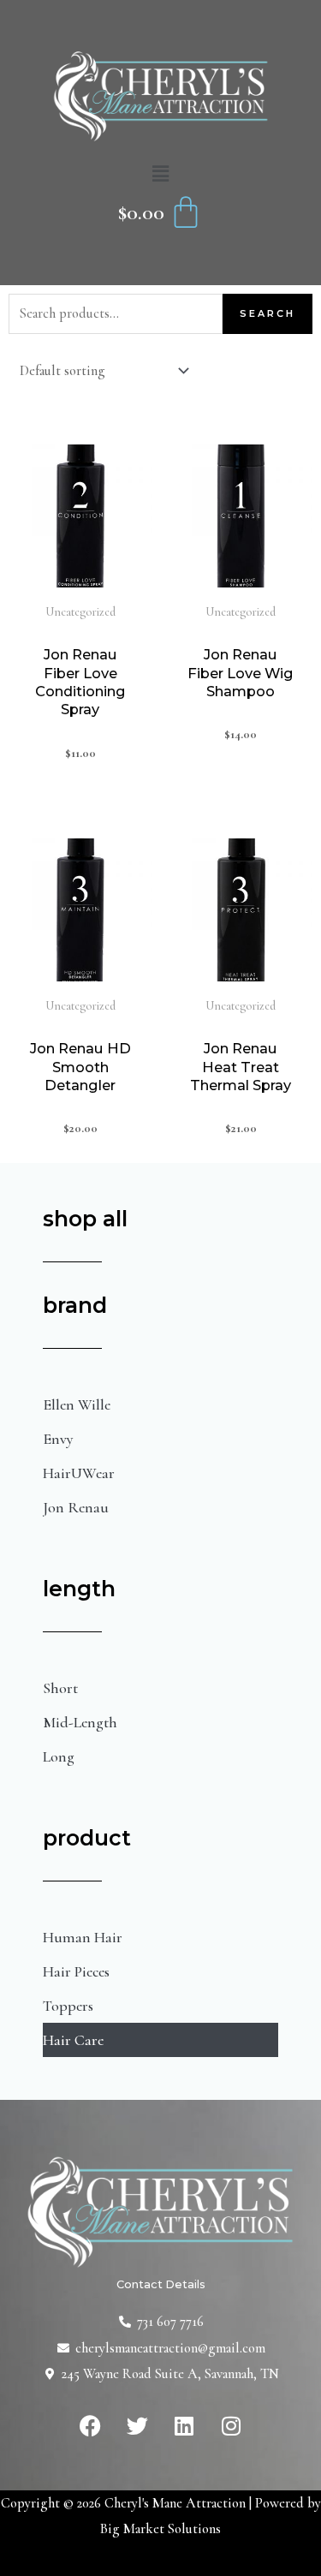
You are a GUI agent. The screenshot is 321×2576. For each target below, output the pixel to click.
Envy (58, 1439)
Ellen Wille (77, 1404)
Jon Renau (76, 1507)
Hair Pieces (76, 1971)
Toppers (68, 2006)
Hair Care (73, 2040)
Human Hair (83, 1937)
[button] (160, 175)
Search (267, 313)
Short (60, 1688)
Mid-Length (80, 1722)
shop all (85, 1219)
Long (59, 1756)
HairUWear (79, 1473)
